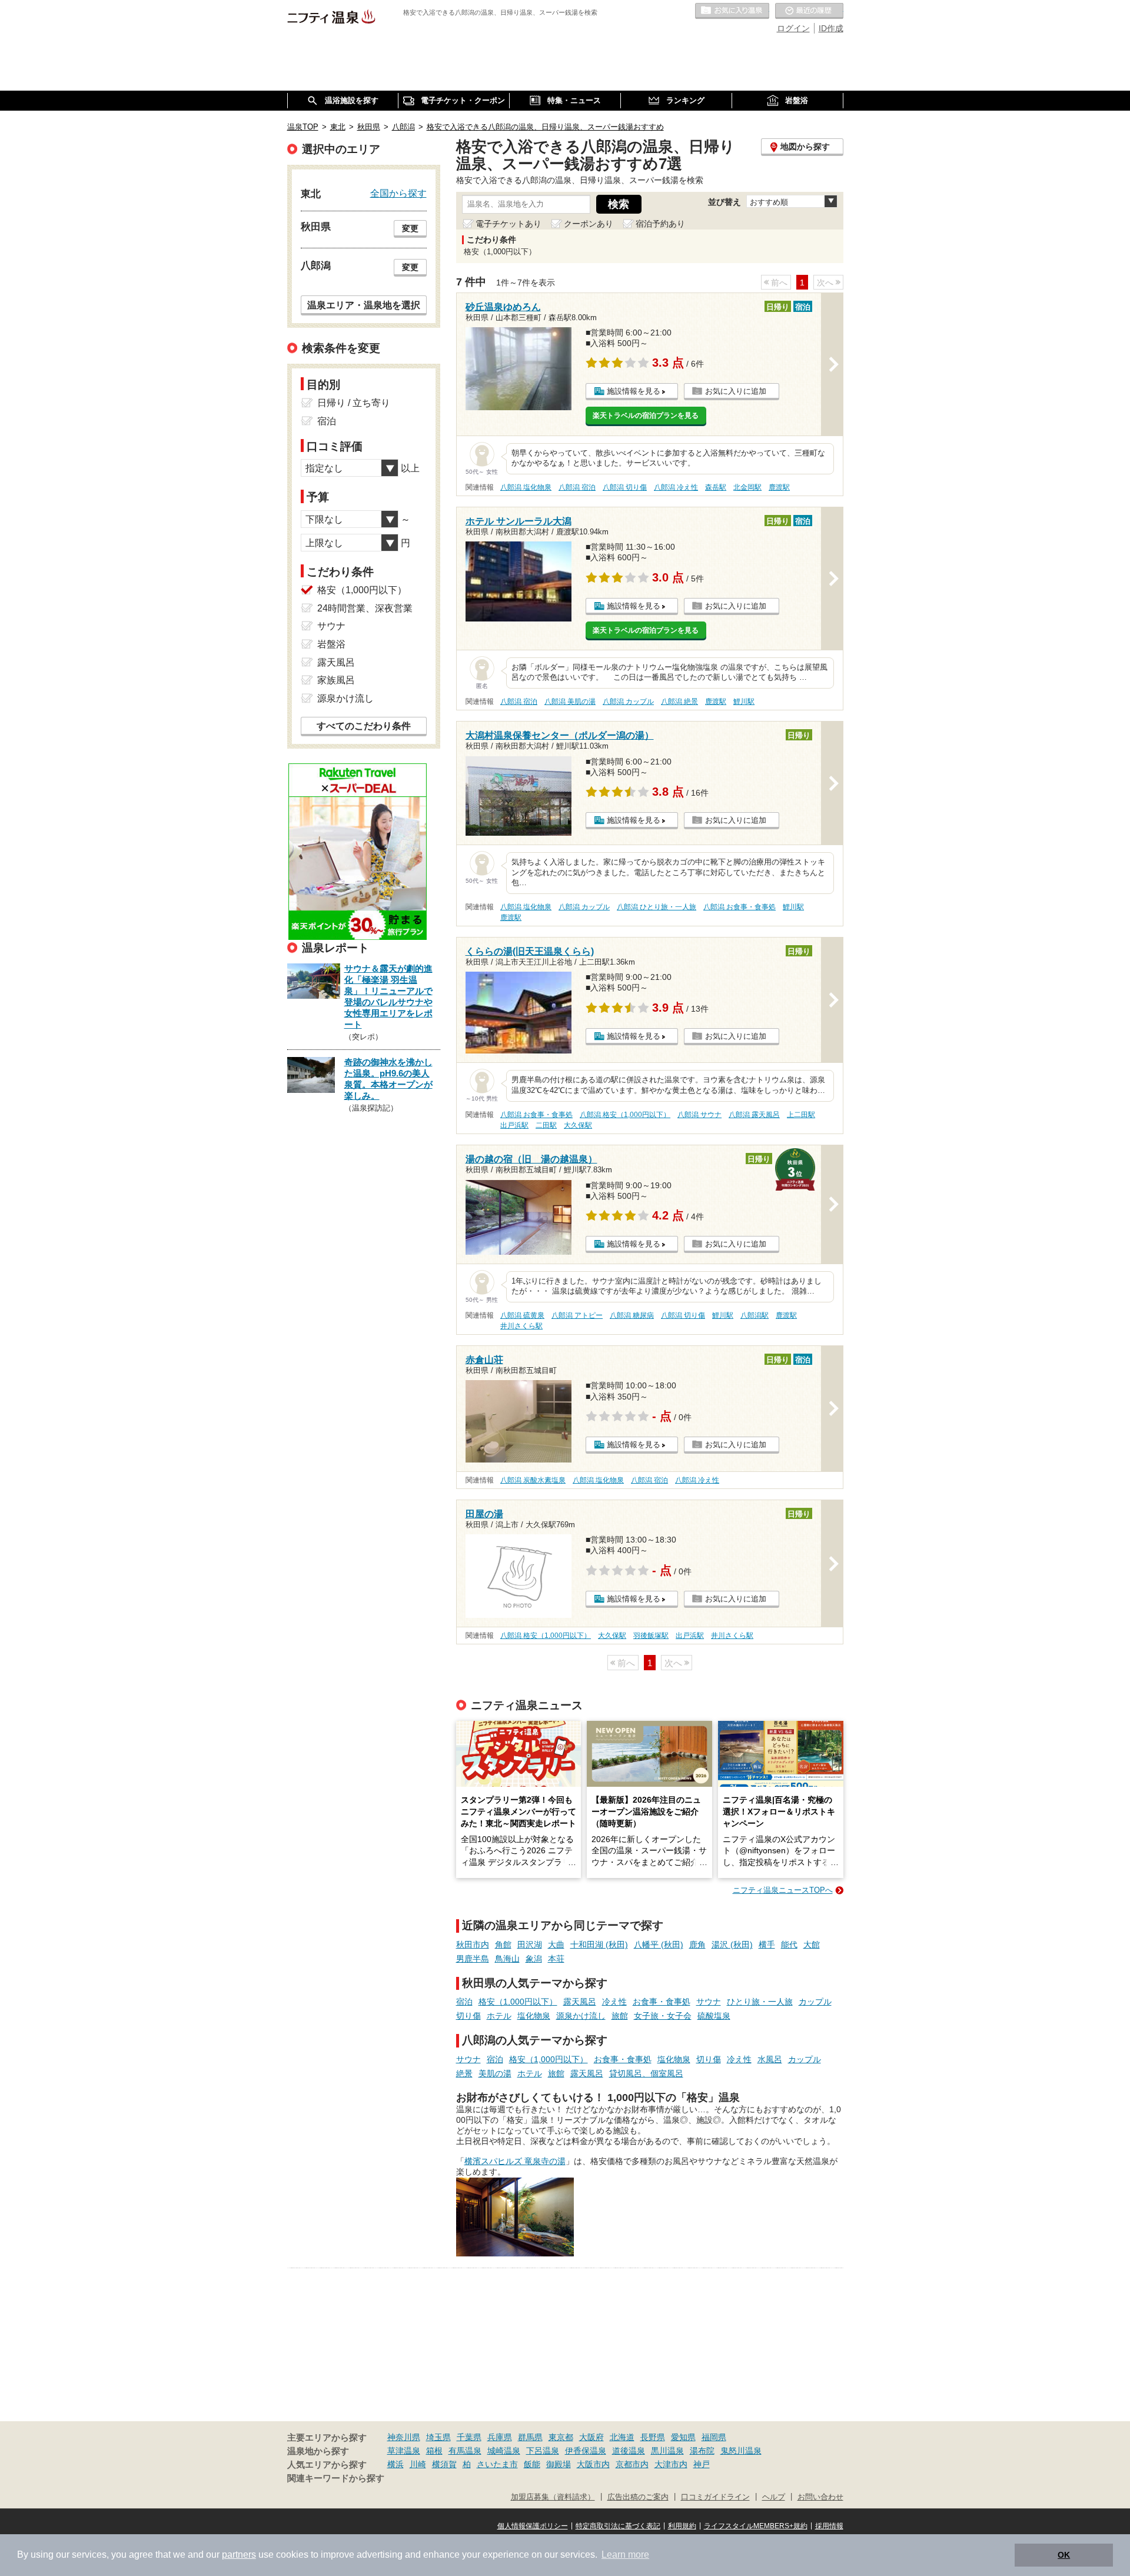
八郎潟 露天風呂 (754, 1115)
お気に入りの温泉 (732, 11)
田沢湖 (530, 1945)
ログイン (793, 28)
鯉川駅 (744, 702)
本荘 (556, 1959)
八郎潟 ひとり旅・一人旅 (657, 907)
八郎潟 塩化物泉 (526, 487)
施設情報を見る (634, 391)
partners (239, 2555)
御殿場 (559, 2464)
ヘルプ (774, 2497)
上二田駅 (801, 1115)
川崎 (418, 2464)
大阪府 (591, 2437)
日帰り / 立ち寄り (354, 403)
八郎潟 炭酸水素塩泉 (533, 1480)
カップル (815, 2002)
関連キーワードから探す (336, 2478)
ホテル (499, 2016)
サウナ (709, 2002)
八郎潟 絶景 (679, 702)
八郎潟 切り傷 (625, 487)
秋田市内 (473, 1945)
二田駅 (546, 1125)
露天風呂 (580, 2002)
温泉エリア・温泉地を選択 (364, 305)
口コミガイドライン (715, 2497)
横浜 (395, 2464)
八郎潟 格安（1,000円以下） (625, 1115)
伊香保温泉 (586, 2451)
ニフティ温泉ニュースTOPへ (783, 1890)
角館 (503, 1945)
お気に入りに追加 (736, 391)
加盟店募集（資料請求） (553, 2497)
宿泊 (464, 2002)
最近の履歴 (809, 11)
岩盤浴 (331, 644)
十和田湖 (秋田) (599, 1945)
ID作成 (831, 28)
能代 (789, 1945)
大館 (812, 1945)
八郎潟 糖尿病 (632, 1315)
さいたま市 (497, 2464)
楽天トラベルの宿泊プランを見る (646, 416)
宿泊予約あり (660, 224)
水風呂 (770, 2059)
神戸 (702, 2464)
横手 (767, 1945)
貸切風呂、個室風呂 (646, 2073)
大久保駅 (578, 1125)
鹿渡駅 (779, 487)
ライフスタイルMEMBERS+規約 (756, 2526)
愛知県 (683, 2437)
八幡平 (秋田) (659, 1945)
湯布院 (702, 2451)
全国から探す (398, 193)
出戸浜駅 (514, 1125)
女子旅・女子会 (663, 2016)
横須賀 (444, 2464)
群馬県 (530, 2437)
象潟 (534, 1959)
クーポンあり (589, 224)
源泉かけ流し (581, 2016)
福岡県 (714, 2437)
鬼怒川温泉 (741, 2451)
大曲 (556, 1945)
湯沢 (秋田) (732, 1945)
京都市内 (632, 2464)
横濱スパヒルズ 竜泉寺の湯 (515, 2161)
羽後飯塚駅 (651, 1636)
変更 (410, 228)
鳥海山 (507, 1959)
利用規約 (682, 2526)
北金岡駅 (747, 487)
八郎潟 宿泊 (577, 487)
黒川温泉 (667, 2451)
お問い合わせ (820, 2497)
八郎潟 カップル (628, 702)
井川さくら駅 (521, 1326)
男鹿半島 (473, 1959)
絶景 (464, 2073)
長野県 (653, 2437)
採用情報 (829, 2526)
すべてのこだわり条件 (364, 726)
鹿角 (697, 1945)
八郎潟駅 (755, 1315)
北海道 (622, 2437)
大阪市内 (593, 2464)
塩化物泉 (534, 2016)
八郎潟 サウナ (699, 1115)
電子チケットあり (508, 224)
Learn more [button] (625, 2555)
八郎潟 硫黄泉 (522, 1315)
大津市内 (671, 2464)
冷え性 (614, 2002)
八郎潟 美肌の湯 (570, 702)
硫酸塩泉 (714, 2016)
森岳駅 (716, 487)
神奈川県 (404, 2437)
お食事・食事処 (662, 2002)
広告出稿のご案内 (638, 2497)
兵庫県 (500, 2437)
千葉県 (469, 2437)
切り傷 (468, 2016)
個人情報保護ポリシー (533, 2526)
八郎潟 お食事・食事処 (740, 907)
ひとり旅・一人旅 (760, 2002)
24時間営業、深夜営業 (365, 608)
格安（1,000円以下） (518, 2002)
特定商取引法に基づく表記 (618, 2526)
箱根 (434, 2451)
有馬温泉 (465, 2451)
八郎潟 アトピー (577, 1315)
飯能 (532, 2464)
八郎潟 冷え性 (676, 487)
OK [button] (1064, 2555)
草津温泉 (404, 2451)
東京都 (561, 2437)
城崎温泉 (504, 2451)
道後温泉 (629, 2451)
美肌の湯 (495, 2073)
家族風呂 (336, 680)
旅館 (620, 2016)
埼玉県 (438, 2437)
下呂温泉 (543, 2451)
